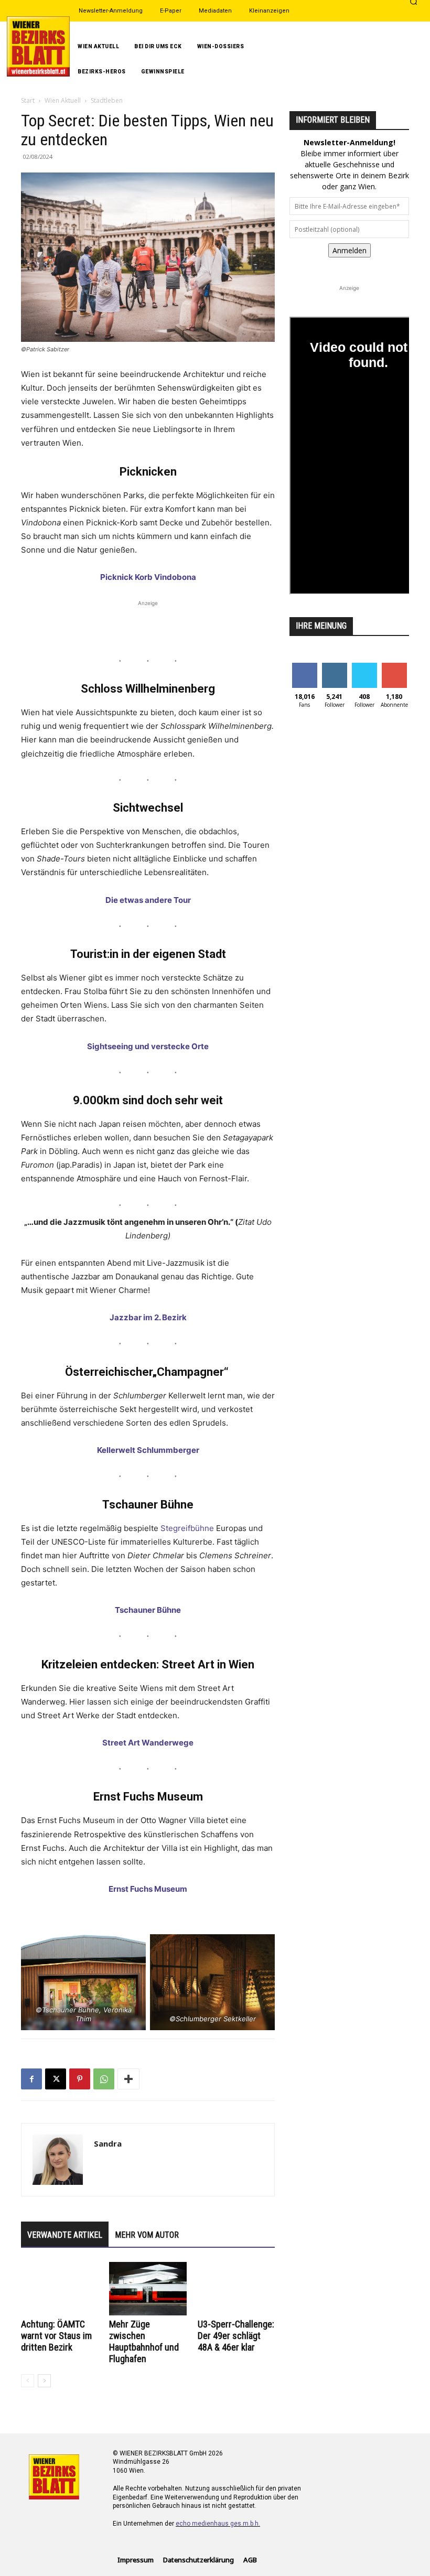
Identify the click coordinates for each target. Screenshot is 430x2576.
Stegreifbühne (187, 1528)
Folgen (334, 667)
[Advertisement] (148, 624)
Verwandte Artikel (65, 2235)
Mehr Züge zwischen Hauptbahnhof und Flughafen (144, 2341)
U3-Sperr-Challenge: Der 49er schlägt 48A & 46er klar (236, 2336)
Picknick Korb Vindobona (148, 577)
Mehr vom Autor (147, 2235)
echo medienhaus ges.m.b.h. (218, 2524)
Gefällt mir (304, 671)
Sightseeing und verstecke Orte (148, 1046)
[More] (128, 2079)
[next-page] (44, 2381)
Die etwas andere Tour (148, 900)
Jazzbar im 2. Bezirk (148, 1317)
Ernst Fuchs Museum (148, 1889)
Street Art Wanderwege (148, 1743)
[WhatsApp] (104, 2079)
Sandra (108, 2143)
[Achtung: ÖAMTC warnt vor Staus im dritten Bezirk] (60, 2288)
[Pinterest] (80, 2079)
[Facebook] (31, 2079)
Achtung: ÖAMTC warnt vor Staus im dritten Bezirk (56, 2336)
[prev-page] (28, 2381)
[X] (56, 2079)
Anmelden (350, 250)
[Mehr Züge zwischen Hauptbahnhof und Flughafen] (148, 2288)
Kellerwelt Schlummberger (148, 1450)
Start (28, 100)
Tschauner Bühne (148, 1610)
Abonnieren (394, 671)
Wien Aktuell (63, 100)
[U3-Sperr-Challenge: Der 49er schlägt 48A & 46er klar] (236, 2288)
